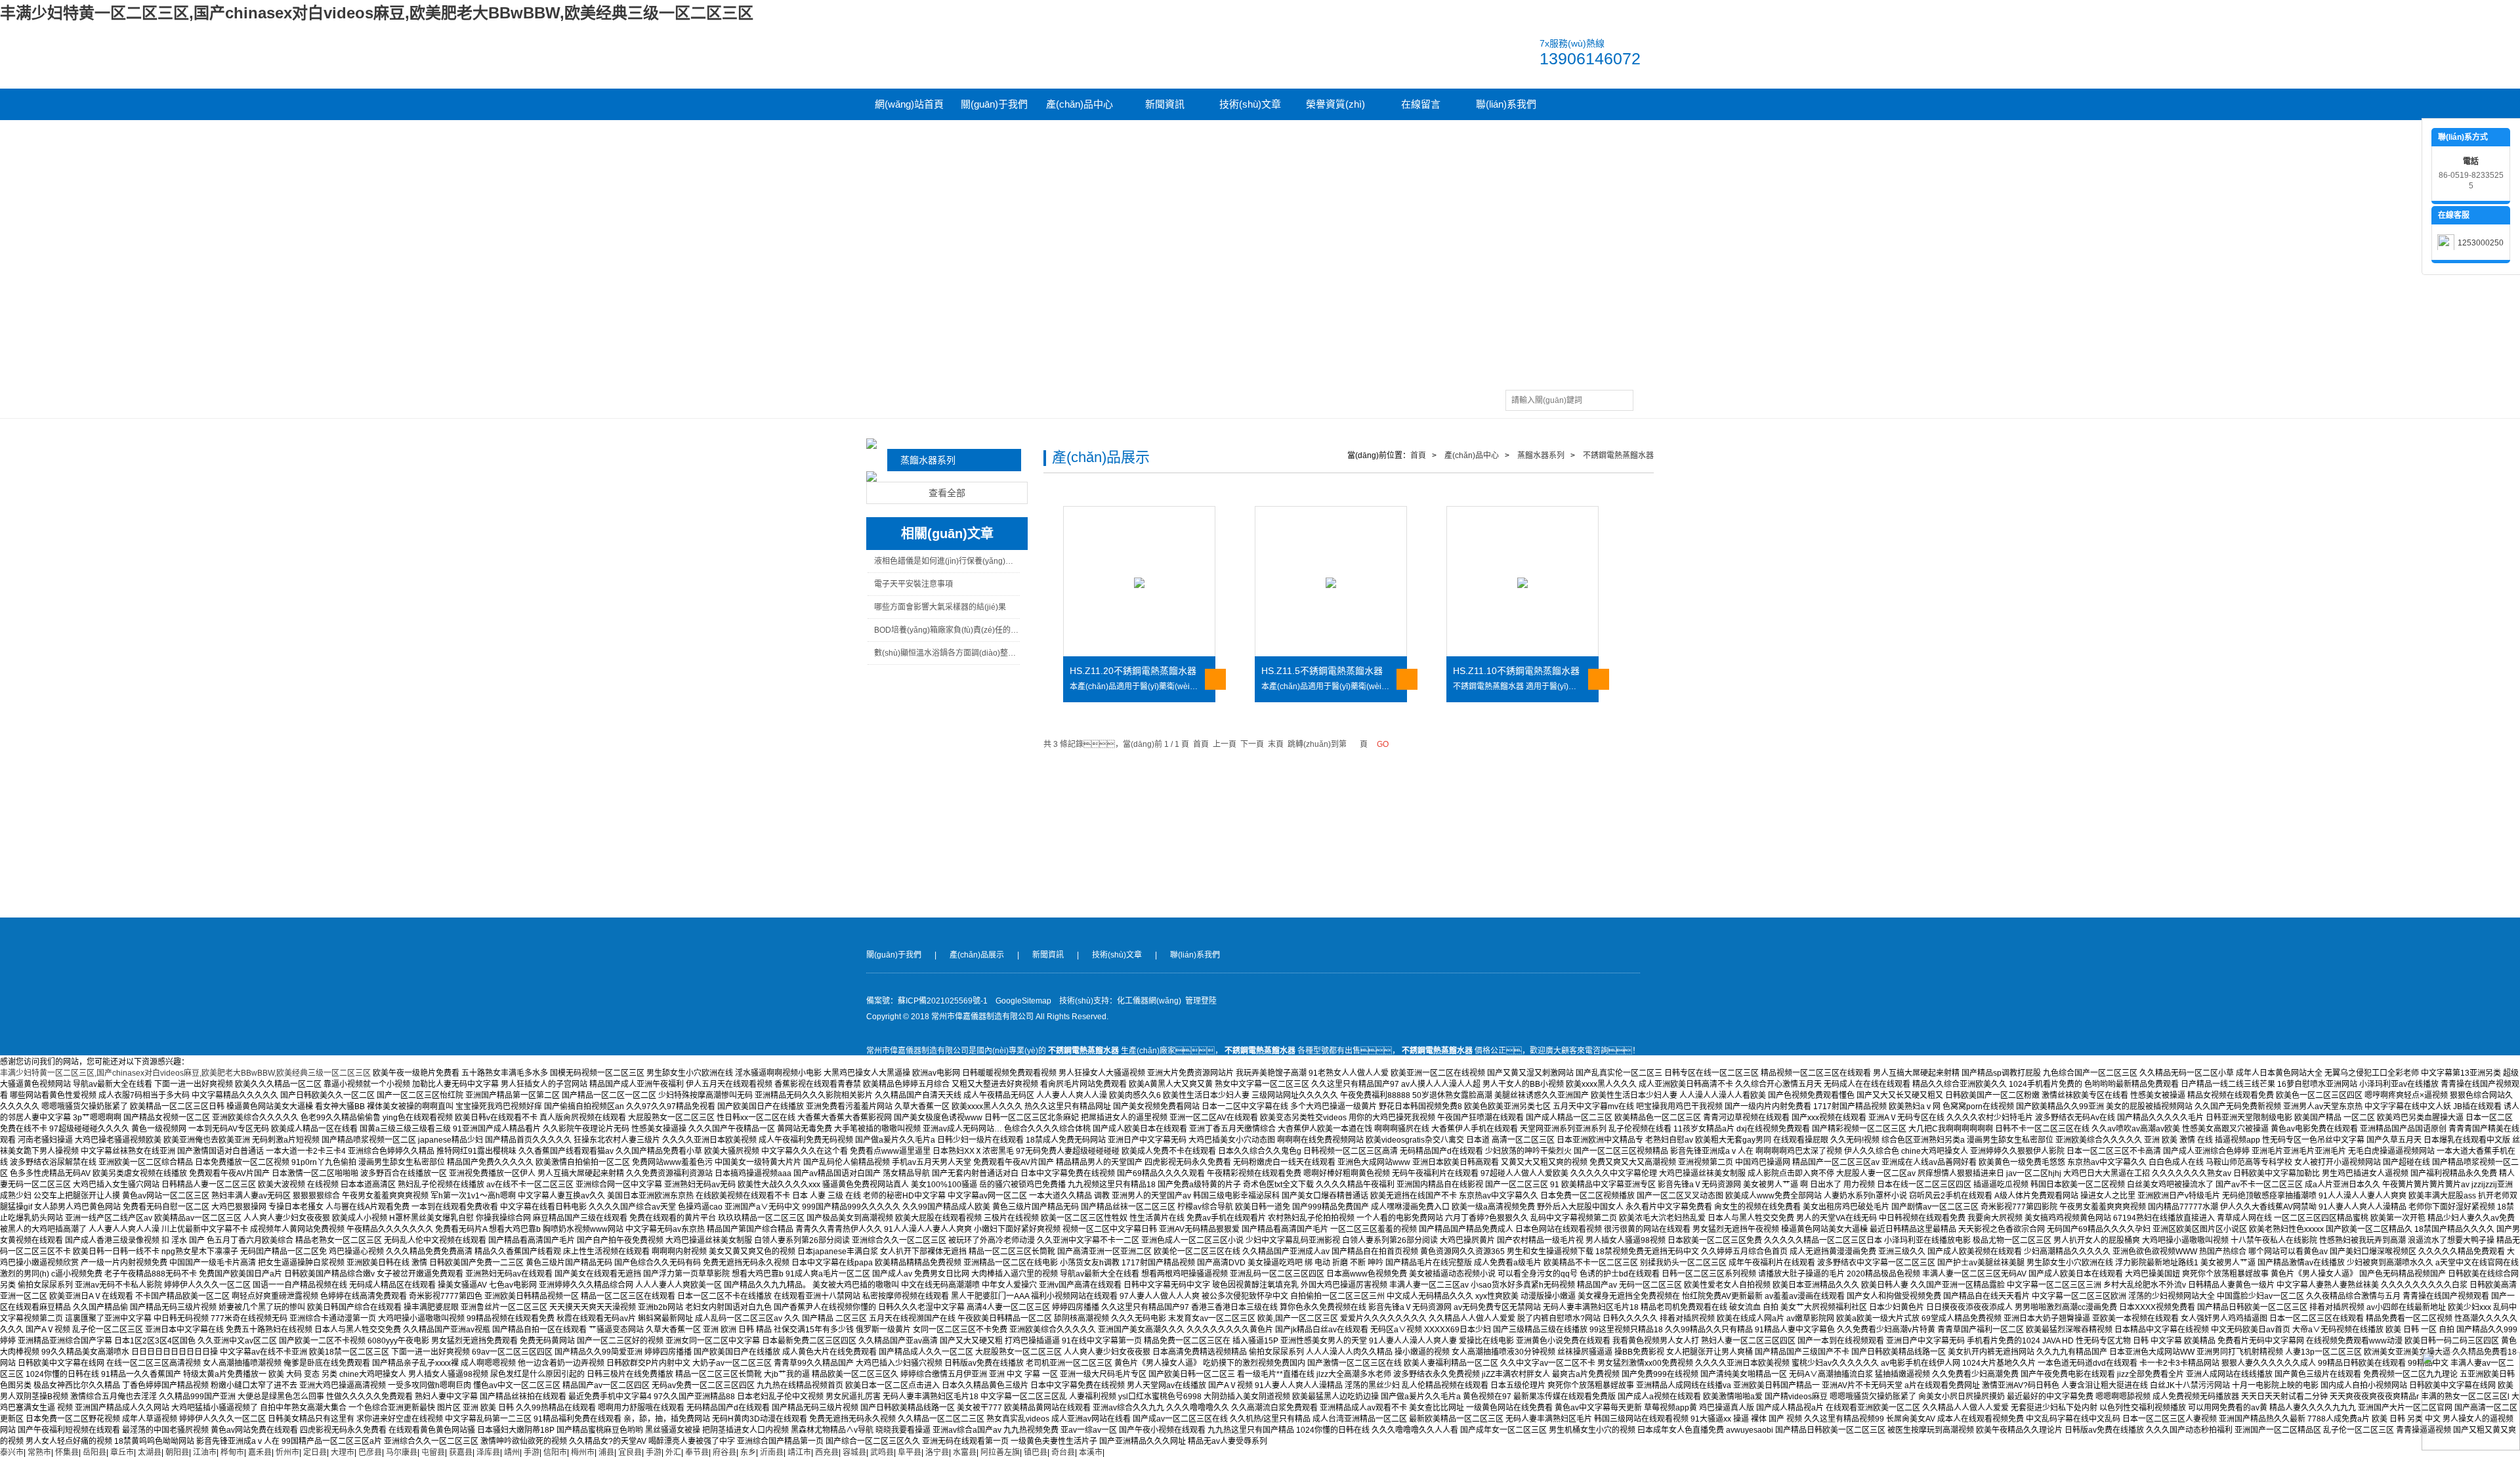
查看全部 (947, 493)
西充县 (827, 1452)
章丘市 (122, 1452)
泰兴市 (12, 1452)
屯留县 (433, 1452)
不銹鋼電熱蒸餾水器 (1617, 455)
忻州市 (287, 1452)
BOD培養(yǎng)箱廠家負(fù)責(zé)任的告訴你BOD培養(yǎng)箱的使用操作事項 (947, 630)
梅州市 (583, 1452)
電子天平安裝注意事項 (913, 584)
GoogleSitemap (1023, 1001)
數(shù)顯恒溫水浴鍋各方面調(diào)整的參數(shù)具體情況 (947, 653)
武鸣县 (882, 1452)
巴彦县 (370, 1452)
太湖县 (150, 1452)
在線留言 (1421, 104)
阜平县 (910, 1452)
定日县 (315, 1452)
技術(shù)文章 (1250, 104)
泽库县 (488, 1452)
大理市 (343, 1452)
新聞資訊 (1165, 104)
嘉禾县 (260, 1452)
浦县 (606, 1452)
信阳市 (555, 1452)
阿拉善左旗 (1000, 1452)
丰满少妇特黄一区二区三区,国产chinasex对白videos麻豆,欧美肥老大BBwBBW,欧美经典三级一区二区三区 (377, 13)
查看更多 (1215, 679)
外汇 (673, 1452)
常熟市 (39, 1452)
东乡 (748, 1452)
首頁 (1418, 455)
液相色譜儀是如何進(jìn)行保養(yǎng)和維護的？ (947, 561)
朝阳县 (177, 1452)
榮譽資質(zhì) (1335, 104)
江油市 (205, 1452)
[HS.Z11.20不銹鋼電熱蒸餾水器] (1139, 582)
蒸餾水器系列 (928, 460)
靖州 (512, 1452)
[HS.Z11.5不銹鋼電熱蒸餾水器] (1331, 582)
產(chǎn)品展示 (977, 955)
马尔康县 (402, 1452)
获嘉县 (461, 1452)
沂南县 (772, 1452)
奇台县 (1063, 1452)
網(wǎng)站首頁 (909, 104)
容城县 (854, 1452)
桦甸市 (232, 1452)
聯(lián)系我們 (1506, 104)
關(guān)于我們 (994, 104)
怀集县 (67, 1452)
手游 (532, 1452)
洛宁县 (937, 1452)
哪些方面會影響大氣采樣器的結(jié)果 (940, 607)
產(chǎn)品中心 (1080, 104)
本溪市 (1091, 1452)
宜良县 (630, 1452)
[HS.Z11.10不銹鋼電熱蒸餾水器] (1522, 582)
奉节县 (697, 1452)
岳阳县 (94, 1452)
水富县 (965, 1452)
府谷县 (724, 1452)
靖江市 (799, 1452)
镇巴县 (1036, 1452)
